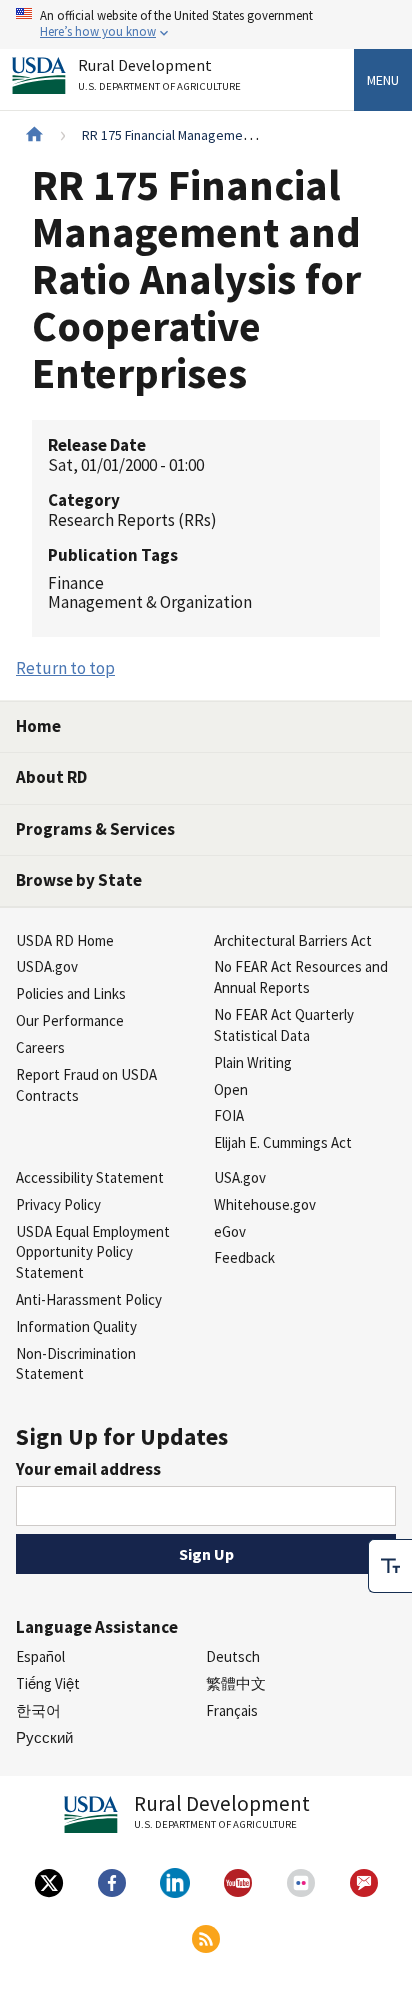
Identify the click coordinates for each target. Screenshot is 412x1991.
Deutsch (233, 1656)
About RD (51, 777)
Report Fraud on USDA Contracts (86, 1085)
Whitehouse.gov (265, 1204)
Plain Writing (253, 1062)
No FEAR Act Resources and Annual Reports (301, 977)
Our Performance (70, 1020)
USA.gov (240, 1177)
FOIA (229, 1115)
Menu (383, 80)
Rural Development (159, 75)
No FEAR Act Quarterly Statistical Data (284, 1025)
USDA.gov (47, 966)
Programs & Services (95, 829)
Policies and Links (71, 993)
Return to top (65, 668)
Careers (40, 1047)
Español (40, 1656)
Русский (44, 1737)
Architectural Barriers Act (293, 940)
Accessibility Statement (90, 1177)
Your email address (88, 1469)
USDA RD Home (65, 940)
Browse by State (79, 880)
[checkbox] (390, 1566)
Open (231, 1089)
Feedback (244, 1257)
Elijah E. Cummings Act (283, 1142)
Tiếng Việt (48, 1683)
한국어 (38, 1710)
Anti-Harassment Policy (89, 1299)
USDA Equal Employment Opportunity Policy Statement (93, 1252)
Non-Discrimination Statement (76, 1364)
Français (232, 1710)
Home (38, 726)
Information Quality (76, 1326)
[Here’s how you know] (206, 24)
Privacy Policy (58, 1204)
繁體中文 (236, 1683)
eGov (230, 1231)
